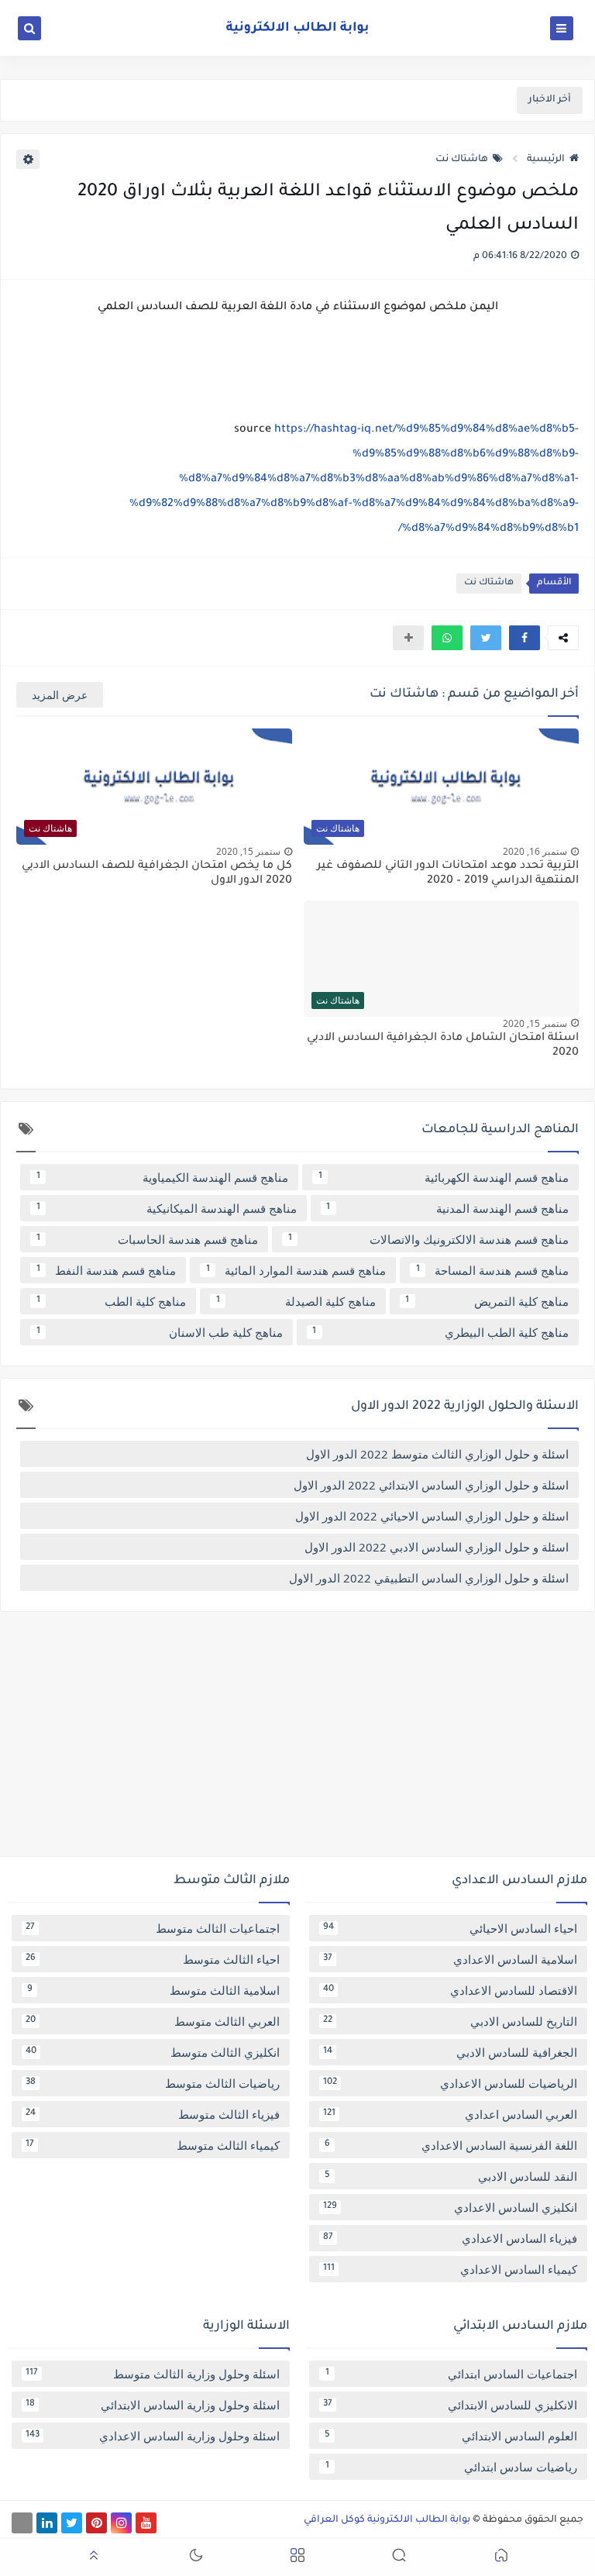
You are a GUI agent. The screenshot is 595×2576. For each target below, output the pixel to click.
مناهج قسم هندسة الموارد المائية (296, 1270)
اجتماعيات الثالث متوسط (153, 1928)
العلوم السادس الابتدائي (451, 2436)
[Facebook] (22, 2523)
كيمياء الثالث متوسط (153, 2145)
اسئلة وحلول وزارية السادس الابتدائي (153, 2405)
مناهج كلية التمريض (487, 1301)
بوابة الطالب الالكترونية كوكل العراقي (387, 2520)
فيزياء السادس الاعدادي (450, 2238)
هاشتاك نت (462, 160)
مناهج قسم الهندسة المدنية (447, 1208)
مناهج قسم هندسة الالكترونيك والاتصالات (429, 1239)
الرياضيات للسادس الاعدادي (450, 2083)
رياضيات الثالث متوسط (153, 2083)
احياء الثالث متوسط (153, 1959)
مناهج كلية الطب (112, 1301)
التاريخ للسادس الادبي (450, 2021)
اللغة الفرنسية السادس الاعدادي (451, 2145)
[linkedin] (47, 2523)
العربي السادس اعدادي (450, 2114)
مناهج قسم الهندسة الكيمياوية (163, 1177)
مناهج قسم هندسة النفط (107, 1270)
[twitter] (72, 2523)
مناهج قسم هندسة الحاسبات (148, 1239)
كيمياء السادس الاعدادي (450, 2269)
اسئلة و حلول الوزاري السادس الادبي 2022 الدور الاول (437, 1547)
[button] (524, 638)
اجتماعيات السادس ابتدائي (452, 2374)
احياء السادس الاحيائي (450, 1928)
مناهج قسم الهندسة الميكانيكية (167, 1208)
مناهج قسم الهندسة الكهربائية (444, 1177)
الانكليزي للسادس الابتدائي (450, 2405)
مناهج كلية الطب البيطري (440, 1332)
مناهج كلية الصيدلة (296, 1301)
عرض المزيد (60, 695)
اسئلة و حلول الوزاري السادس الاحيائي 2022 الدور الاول (432, 1516)
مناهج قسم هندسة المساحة (493, 1270)
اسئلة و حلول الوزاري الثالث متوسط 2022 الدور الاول (437, 1454)
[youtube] (146, 2523)
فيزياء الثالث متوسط (153, 2114)
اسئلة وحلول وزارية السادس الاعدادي (153, 2436)
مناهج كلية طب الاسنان (160, 1332)
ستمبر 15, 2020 (248, 851)
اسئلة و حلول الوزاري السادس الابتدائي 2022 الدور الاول (431, 1485)
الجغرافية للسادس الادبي (450, 2052)
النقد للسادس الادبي (451, 2176)
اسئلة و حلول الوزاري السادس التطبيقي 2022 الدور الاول (429, 1578)
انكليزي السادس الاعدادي (450, 2207)
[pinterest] (96, 2523)
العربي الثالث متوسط (153, 2021)
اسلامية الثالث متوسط (154, 1990)
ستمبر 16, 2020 (535, 851)
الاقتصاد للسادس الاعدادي (450, 1990)
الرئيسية (546, 160)
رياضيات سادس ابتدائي (452, 2467)
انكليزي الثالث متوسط (153, 2052)
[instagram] (121, 2523)
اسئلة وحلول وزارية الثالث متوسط (153, 2374)
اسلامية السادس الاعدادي (450, 1959)
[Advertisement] (297, 1740)
